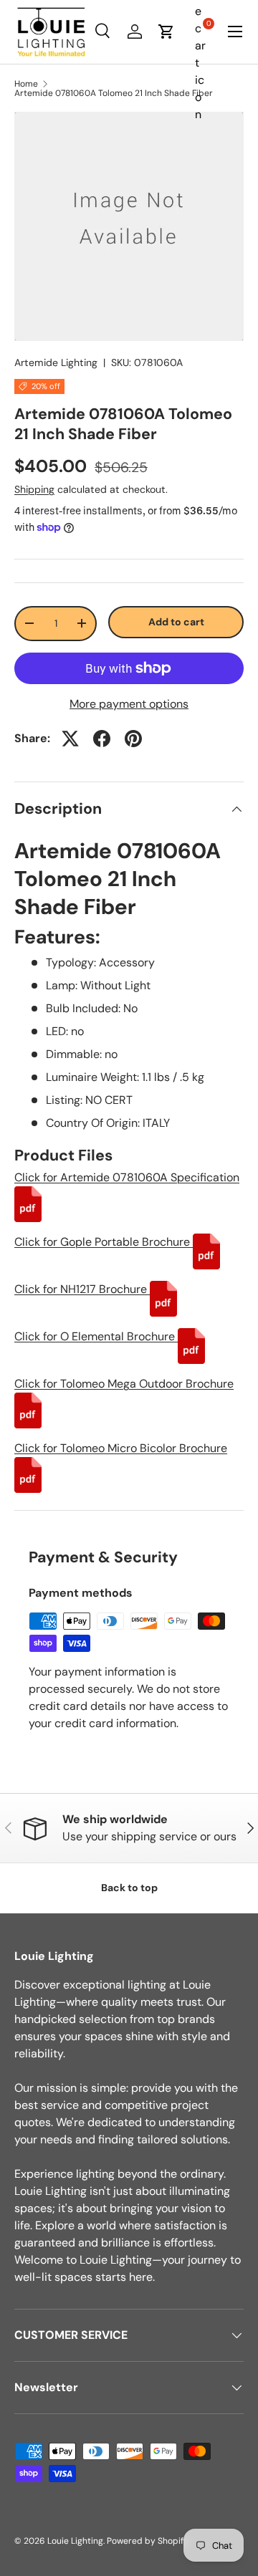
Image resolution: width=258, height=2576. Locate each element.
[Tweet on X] (70, 739)
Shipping (34, 489)
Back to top (129, 1888)
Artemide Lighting (56, 362)
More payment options (129, 704)
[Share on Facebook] (102, 739)
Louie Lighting (75, 2541)
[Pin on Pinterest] (133, 739)
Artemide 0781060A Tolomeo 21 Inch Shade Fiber (114, 93)
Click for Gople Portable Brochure (104, 1242)
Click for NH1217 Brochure (82, 1289)
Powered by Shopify (148, 2541)
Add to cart (176, 622)
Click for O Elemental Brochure (96, 1336)
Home (26, 84)
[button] (166, 32)
